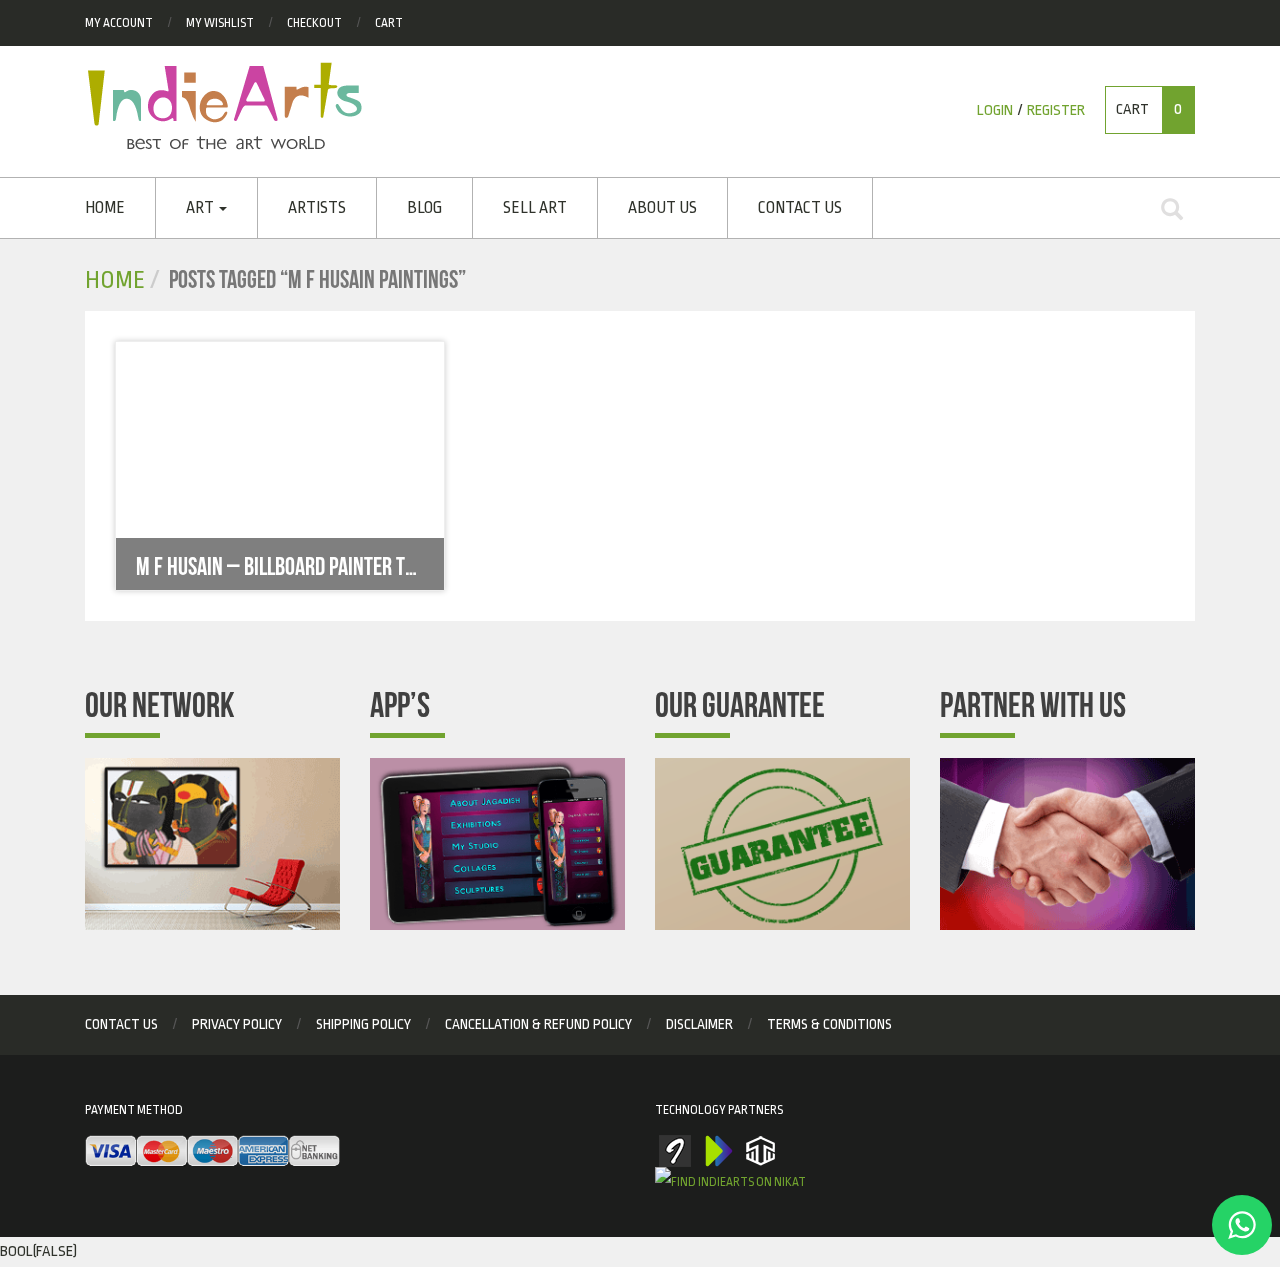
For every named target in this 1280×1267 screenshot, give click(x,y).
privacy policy (237, 1024)
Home (105, 208)
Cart (389, 23)
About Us (662, 208)
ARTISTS (317, 208)
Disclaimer (699, 1024)
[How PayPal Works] (212, 1152)
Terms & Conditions (829, 1024)
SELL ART (535, 208)
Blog (424, 208)
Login (995, 110)
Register (1056, 110)
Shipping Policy (363, 1024)
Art (201, 208)
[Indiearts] (224, 106)
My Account (119, 23)
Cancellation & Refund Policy (538, 1024)
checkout (314, 23)
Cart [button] (1149, 109)
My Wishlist (220, 23)
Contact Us (800, 208)
